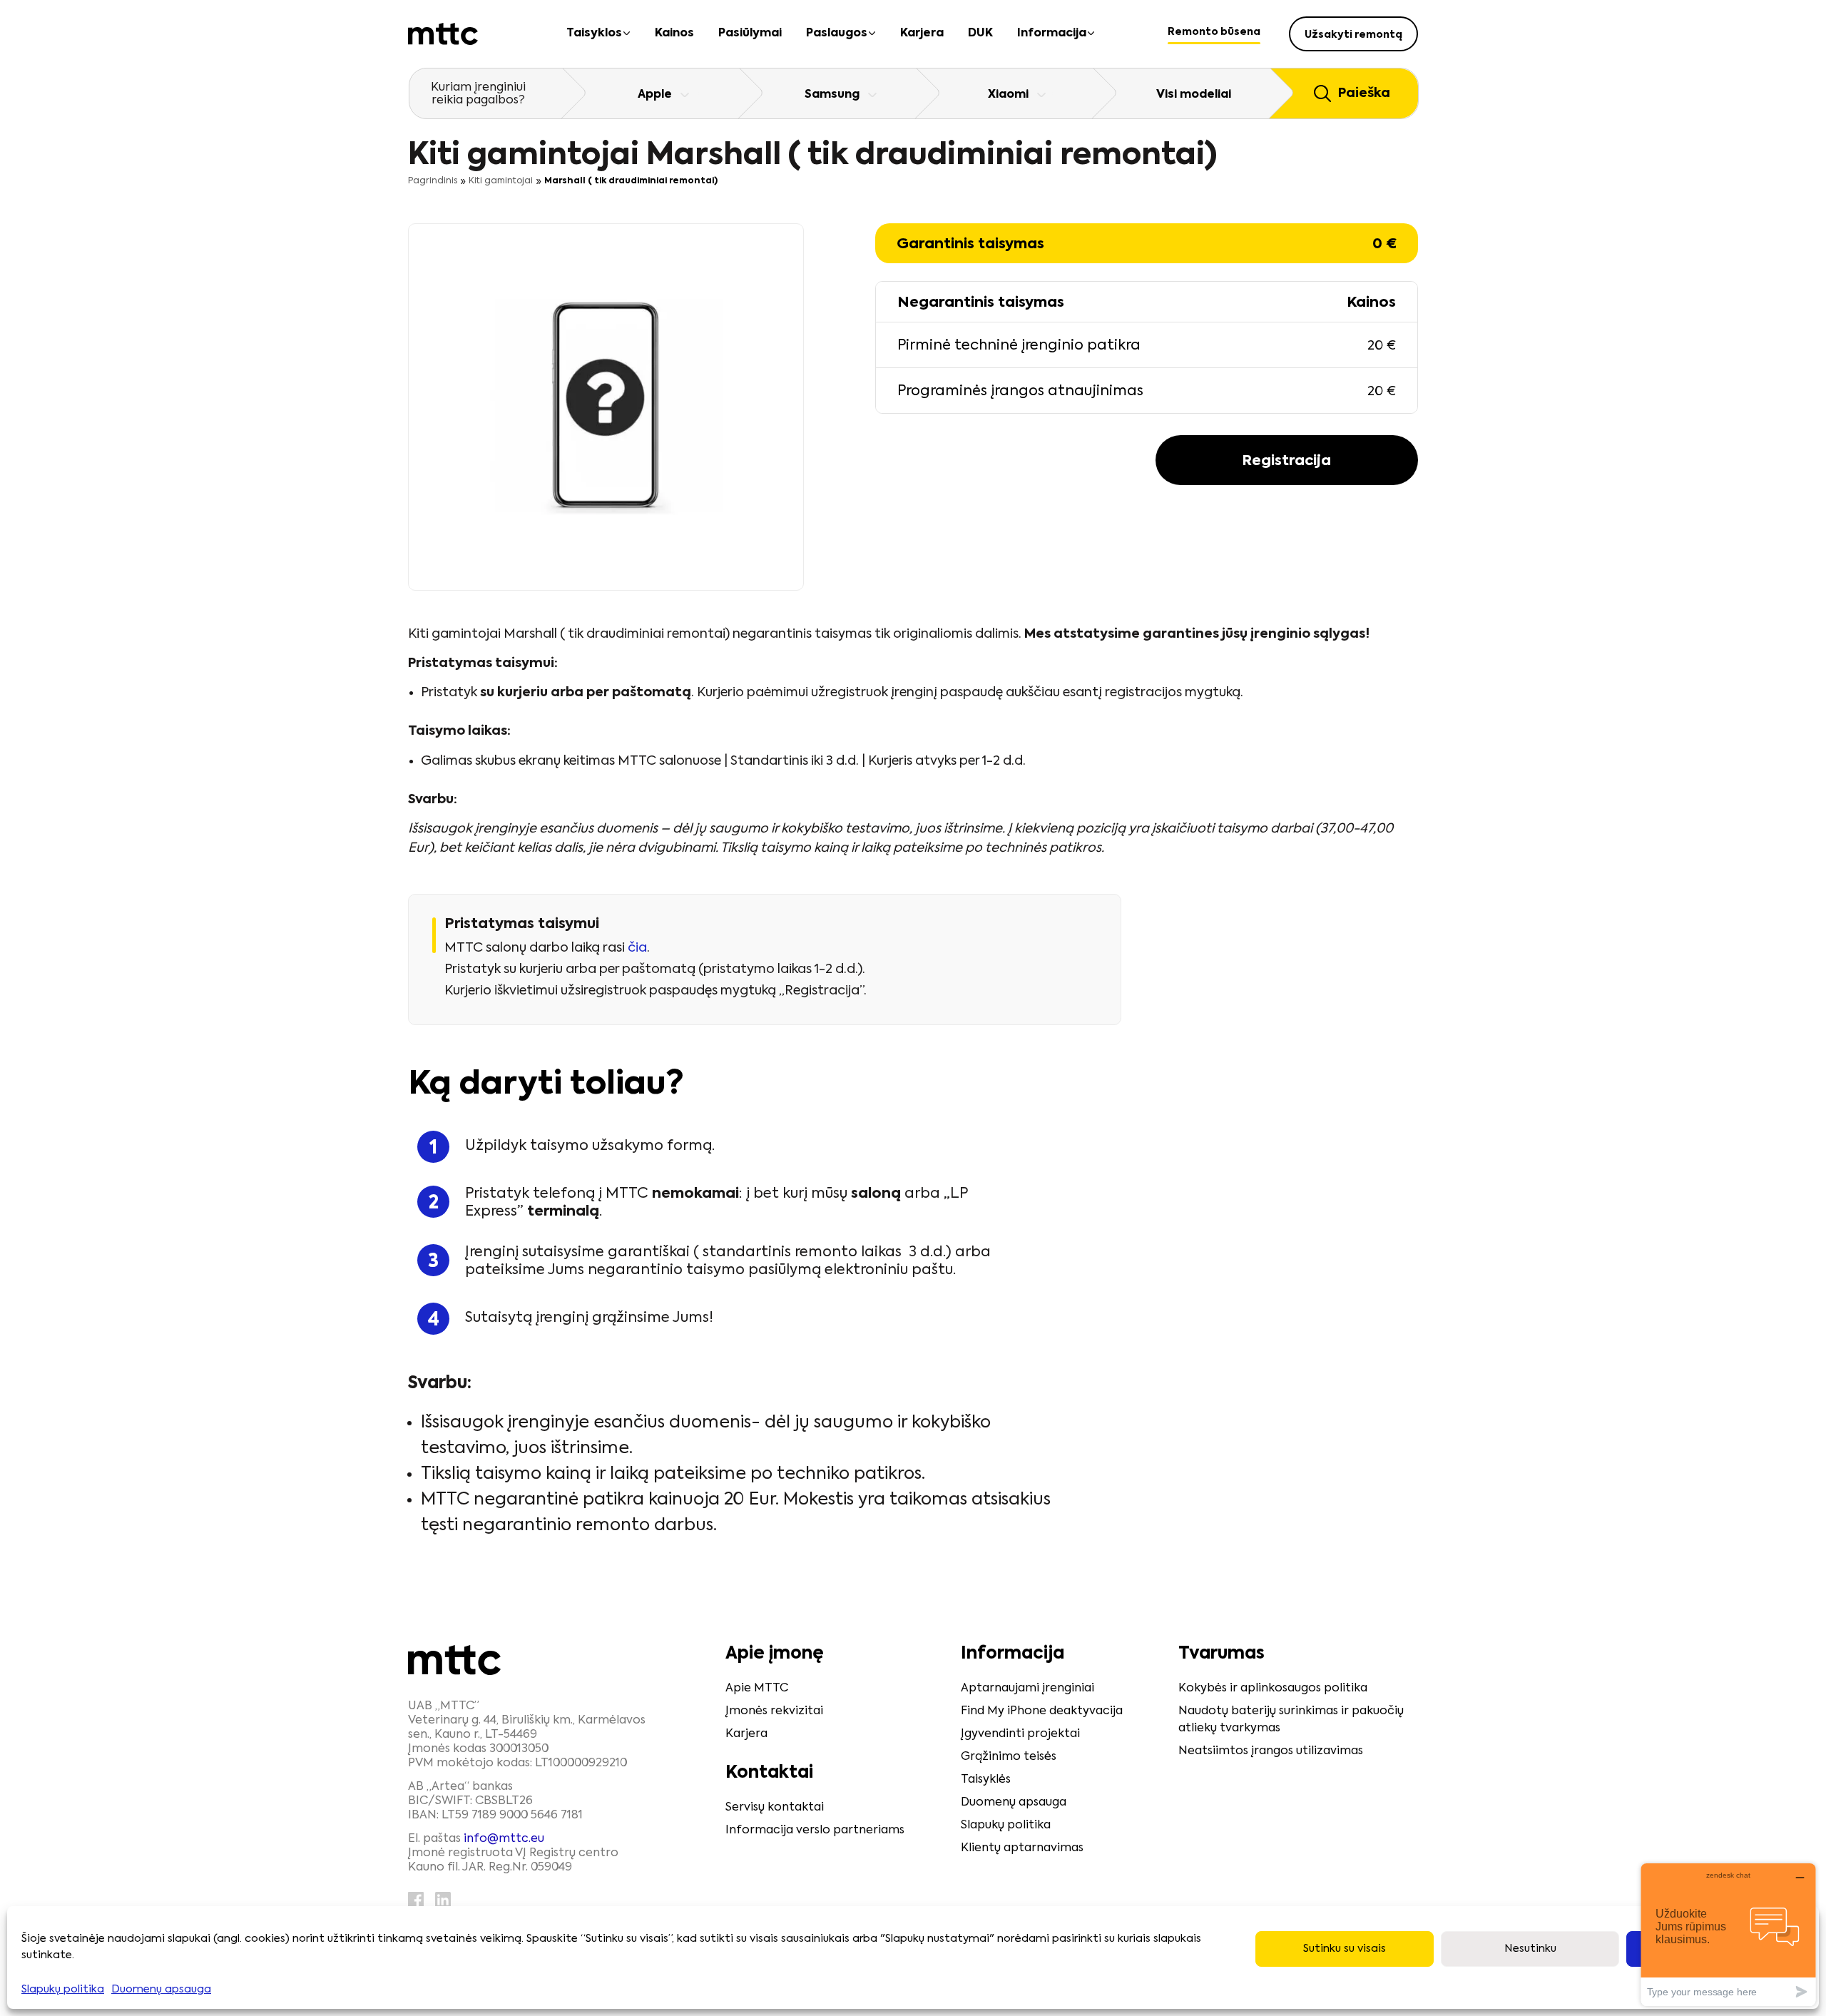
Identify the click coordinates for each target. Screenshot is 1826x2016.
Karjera (922, 34)
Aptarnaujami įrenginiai (1027, 1689)
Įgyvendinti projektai (1020, 1734)
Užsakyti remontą (1353, 35)
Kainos (674, 34)
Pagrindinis (433, 181)
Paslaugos (837, 34)
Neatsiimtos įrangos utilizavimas (1271, 1751)
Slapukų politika (63, 1989)
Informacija (1052, 34)
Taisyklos (594, 34)
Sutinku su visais (1345, 1949)
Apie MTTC (757, 1689)
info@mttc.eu (504, 1839)
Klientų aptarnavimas (1022, 1848)
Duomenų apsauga (161, 1989)
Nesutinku (1530, 1949)
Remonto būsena (1214, 32)
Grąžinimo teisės (1009, 1757)
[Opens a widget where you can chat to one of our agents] (1728, 1934)
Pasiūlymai (750, 34)
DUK (980, 34)
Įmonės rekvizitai (774, 1711)
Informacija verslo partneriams (815, 1831)
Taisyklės (986, 1780)
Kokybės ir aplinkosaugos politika (1273, 1689)
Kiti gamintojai (501, 181)
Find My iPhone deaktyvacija (1042, 1711)
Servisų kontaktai (775, 1808)
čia (637, 948)
